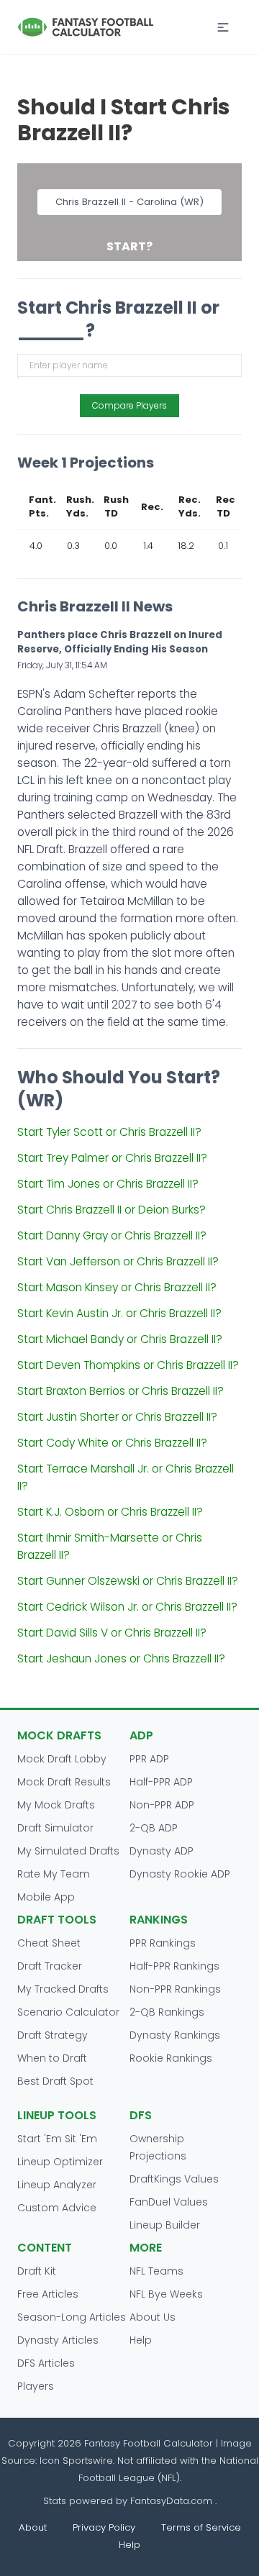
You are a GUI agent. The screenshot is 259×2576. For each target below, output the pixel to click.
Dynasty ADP (162, 1851)
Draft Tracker (50, 1966)
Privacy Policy (104, 2527)
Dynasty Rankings (175, 2035)
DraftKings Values (174, 2179)
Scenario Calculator (68, 2012)
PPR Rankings (163, 1943)
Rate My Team (54, 1874)
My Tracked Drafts (63, 1989)
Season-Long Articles (72, 2317)
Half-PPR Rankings (174, 1966)
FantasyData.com (173, 2501)
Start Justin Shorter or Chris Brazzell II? (117, 1417)
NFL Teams (156, 2271)
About (33, 2527)
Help (141, 2340)
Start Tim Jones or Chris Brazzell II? (108, 1184)
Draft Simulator (55, 1828)
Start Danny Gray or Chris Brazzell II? (112, 1235)
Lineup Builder (165, 2225)
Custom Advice (57, 2208)
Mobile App (46, 1897)
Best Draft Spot (55, 2081)
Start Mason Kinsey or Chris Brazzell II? (117, 1287)
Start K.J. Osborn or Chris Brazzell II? (110, 1512)
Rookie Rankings (171, 2058)
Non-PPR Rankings (175, 1989)
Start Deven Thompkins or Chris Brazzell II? (128, 1365)
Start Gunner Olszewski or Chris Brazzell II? (128, 1581)
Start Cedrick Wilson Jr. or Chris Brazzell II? (127, 1607)
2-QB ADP (154, 1828)
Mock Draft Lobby (62, 1759)
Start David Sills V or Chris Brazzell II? (112, 1633)
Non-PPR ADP (162, 1805)
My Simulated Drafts (68, 1851)
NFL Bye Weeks (166, 2294)
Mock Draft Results (64, 1782)
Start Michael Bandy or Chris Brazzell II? (120, 1339)
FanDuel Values (169, 2202)
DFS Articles (46, 2363)
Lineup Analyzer (57, 2185)
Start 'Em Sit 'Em (57, 2139)
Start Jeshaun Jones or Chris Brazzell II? (121, 1658)
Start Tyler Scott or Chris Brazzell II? (109, 1132)
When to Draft (52, 2058)
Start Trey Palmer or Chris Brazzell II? (112, 1158)
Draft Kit (37, 2271)
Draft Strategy (53, 2035)
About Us (153, 2317)
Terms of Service (201, 2527)
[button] (223, 27)
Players (36, 2386)
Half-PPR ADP (161, 1782)
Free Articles (48, 2294)
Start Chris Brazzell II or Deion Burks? (112, 1210)
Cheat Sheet (49, 1943)
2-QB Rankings (167, 2012)
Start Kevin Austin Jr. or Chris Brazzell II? (119, 1313)
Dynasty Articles (58, 2340)
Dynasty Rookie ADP (180, 1874)
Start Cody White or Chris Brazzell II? (112, 1443)
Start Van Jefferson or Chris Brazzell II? (118, 1261)
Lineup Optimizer (60, 2162)
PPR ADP (149, 1759)
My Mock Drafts (56, 1805)
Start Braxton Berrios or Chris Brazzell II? (121, 1391)
